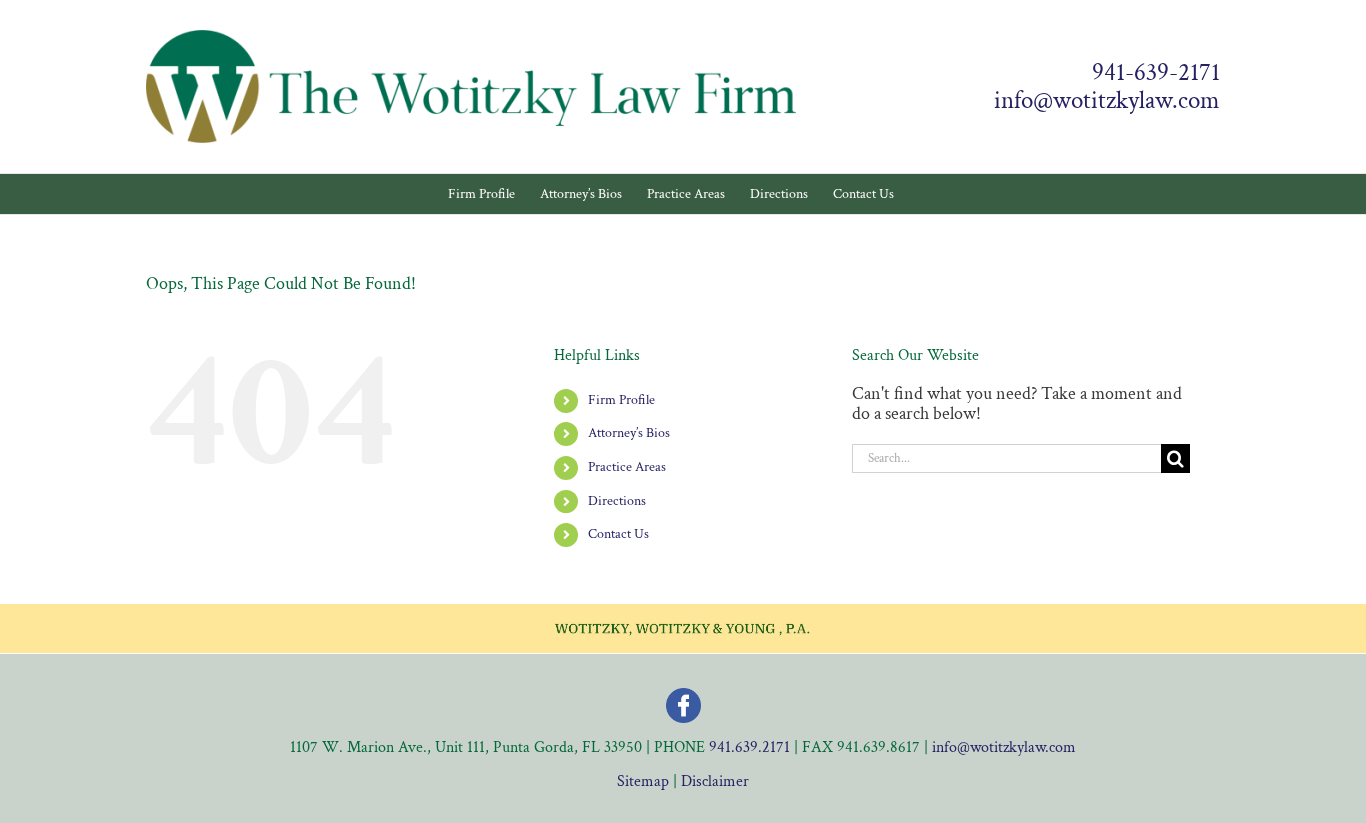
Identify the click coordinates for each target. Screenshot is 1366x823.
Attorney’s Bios (629, 433)
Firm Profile (621, 400)
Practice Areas (627, 467)
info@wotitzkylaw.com (1107, 101)
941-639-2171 (1156, 73)
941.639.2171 (749, 747)
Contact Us (618, 534)
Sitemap (643, 781)
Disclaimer (715, 781)
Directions (617, 501)
